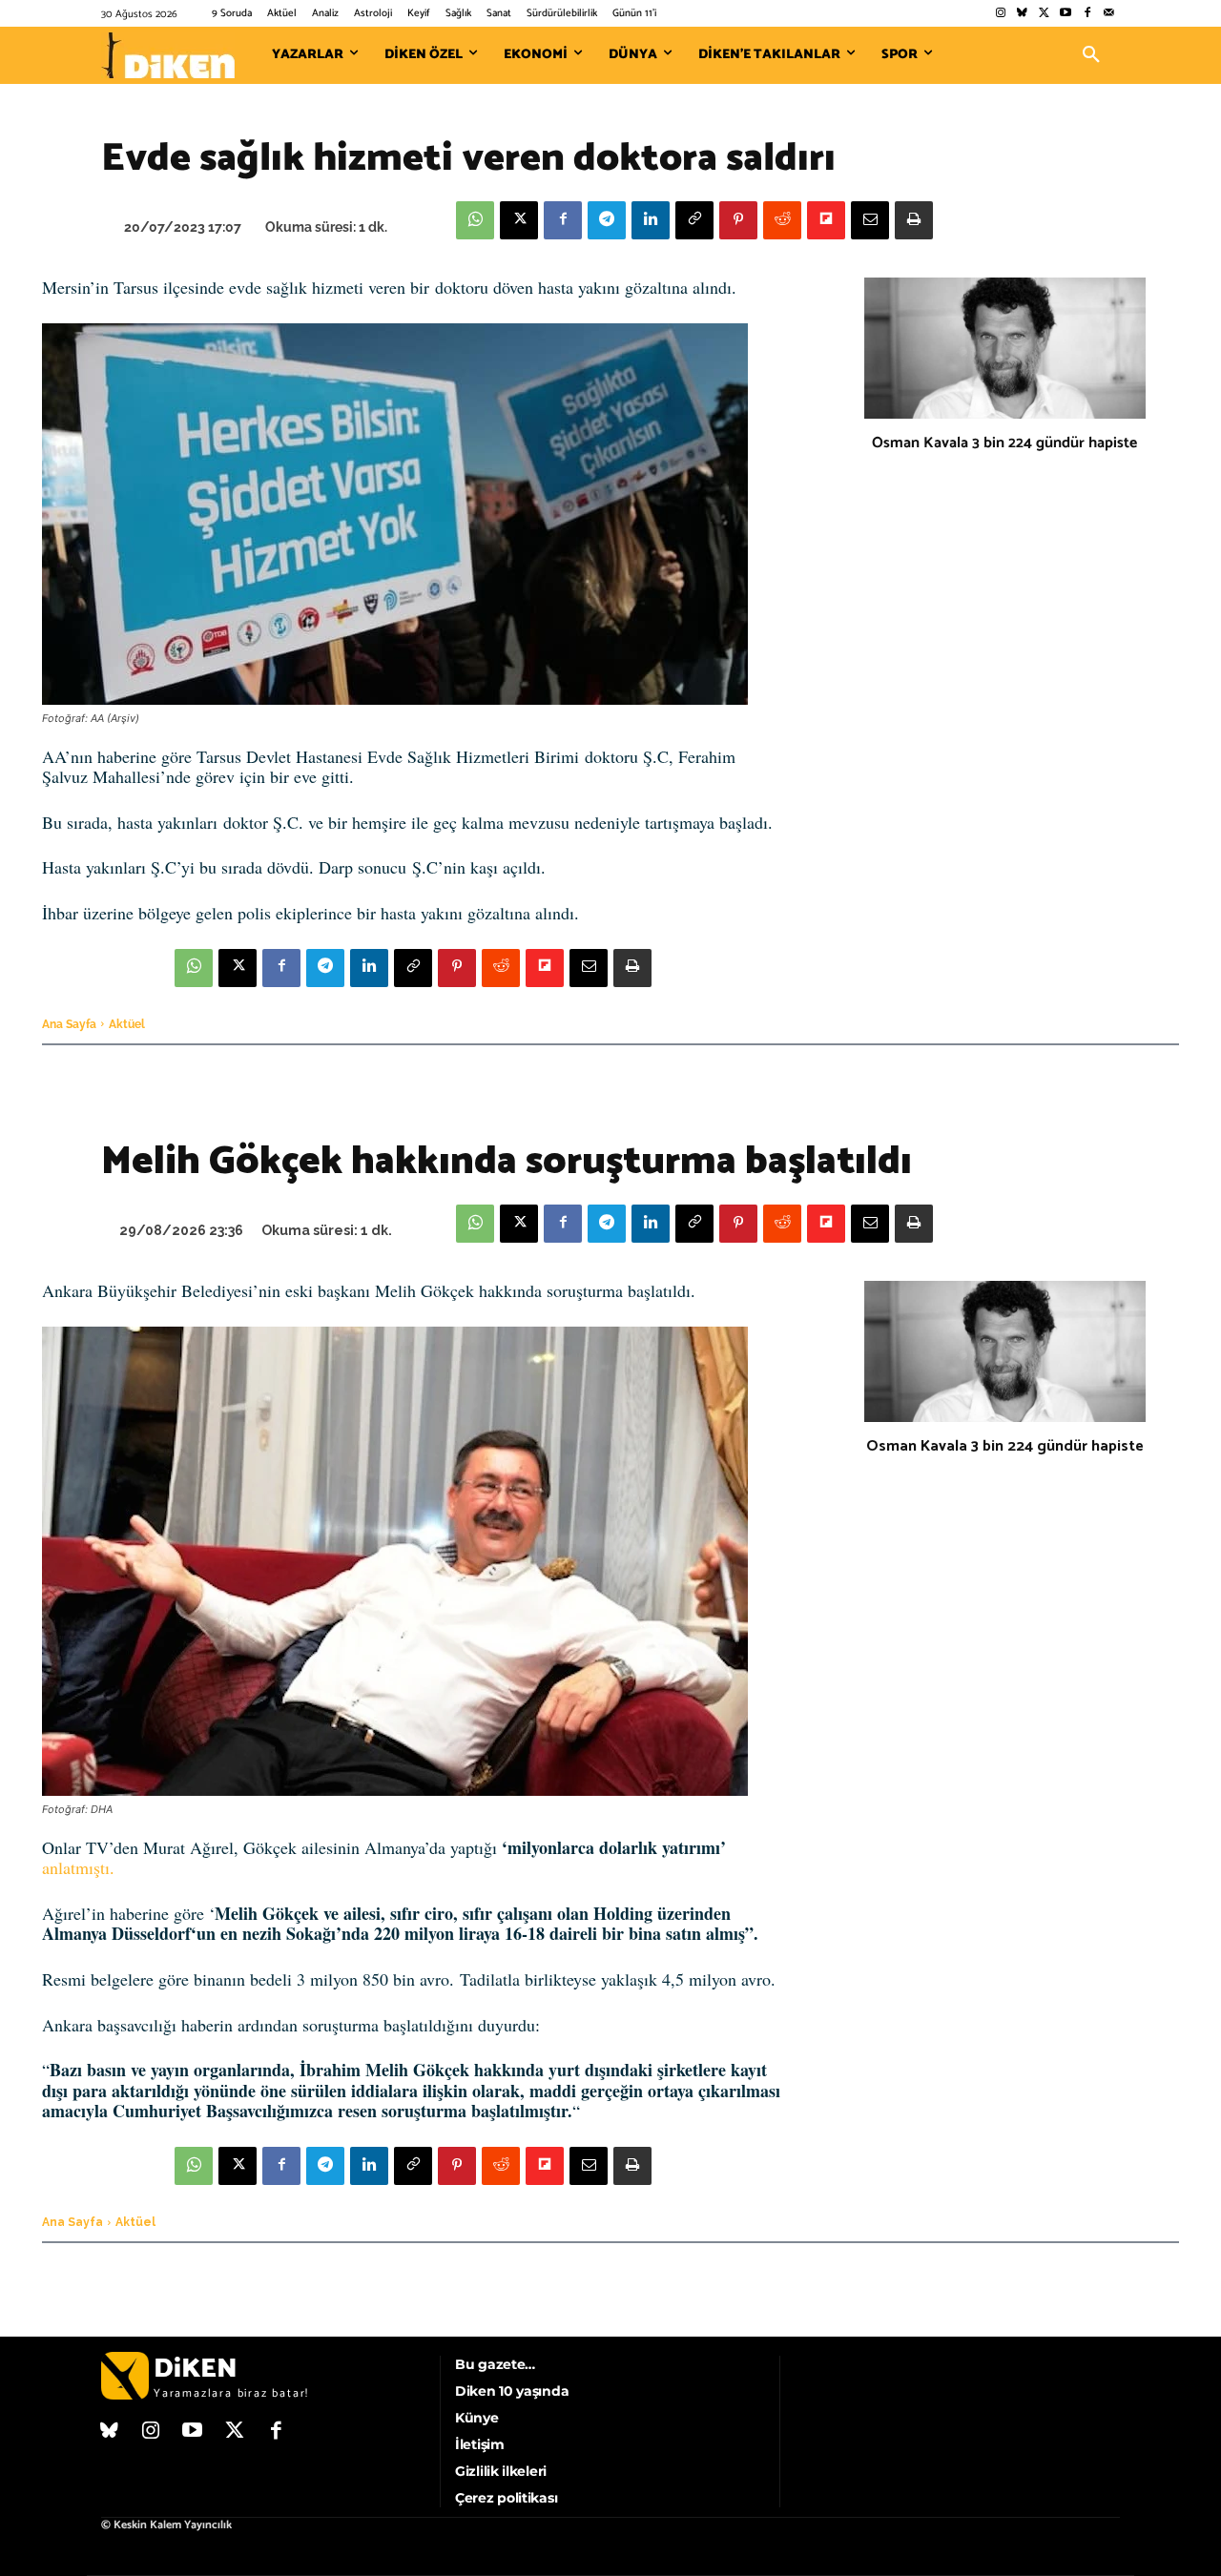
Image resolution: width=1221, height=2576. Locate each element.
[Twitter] (1044, 14)
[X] (519, 220)
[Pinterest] (738, 220)
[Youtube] (1066, 14)
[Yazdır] (914, 220)
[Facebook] (1087, 14)
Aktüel (127, 1024)
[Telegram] (607, 220)
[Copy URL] (694, 220)
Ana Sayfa (69, 1024)
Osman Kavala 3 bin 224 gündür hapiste (1004, 443)
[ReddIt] (782, 220)
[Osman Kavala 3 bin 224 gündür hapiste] (1005, 348)
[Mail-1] (1109, 14)
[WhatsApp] (475, 220)
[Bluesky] (1022, 14)
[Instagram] (1000, 14)
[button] (1091, 55)
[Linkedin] (651, 220)
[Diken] (168, 55)
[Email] (870, 220)
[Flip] (826, 220)
